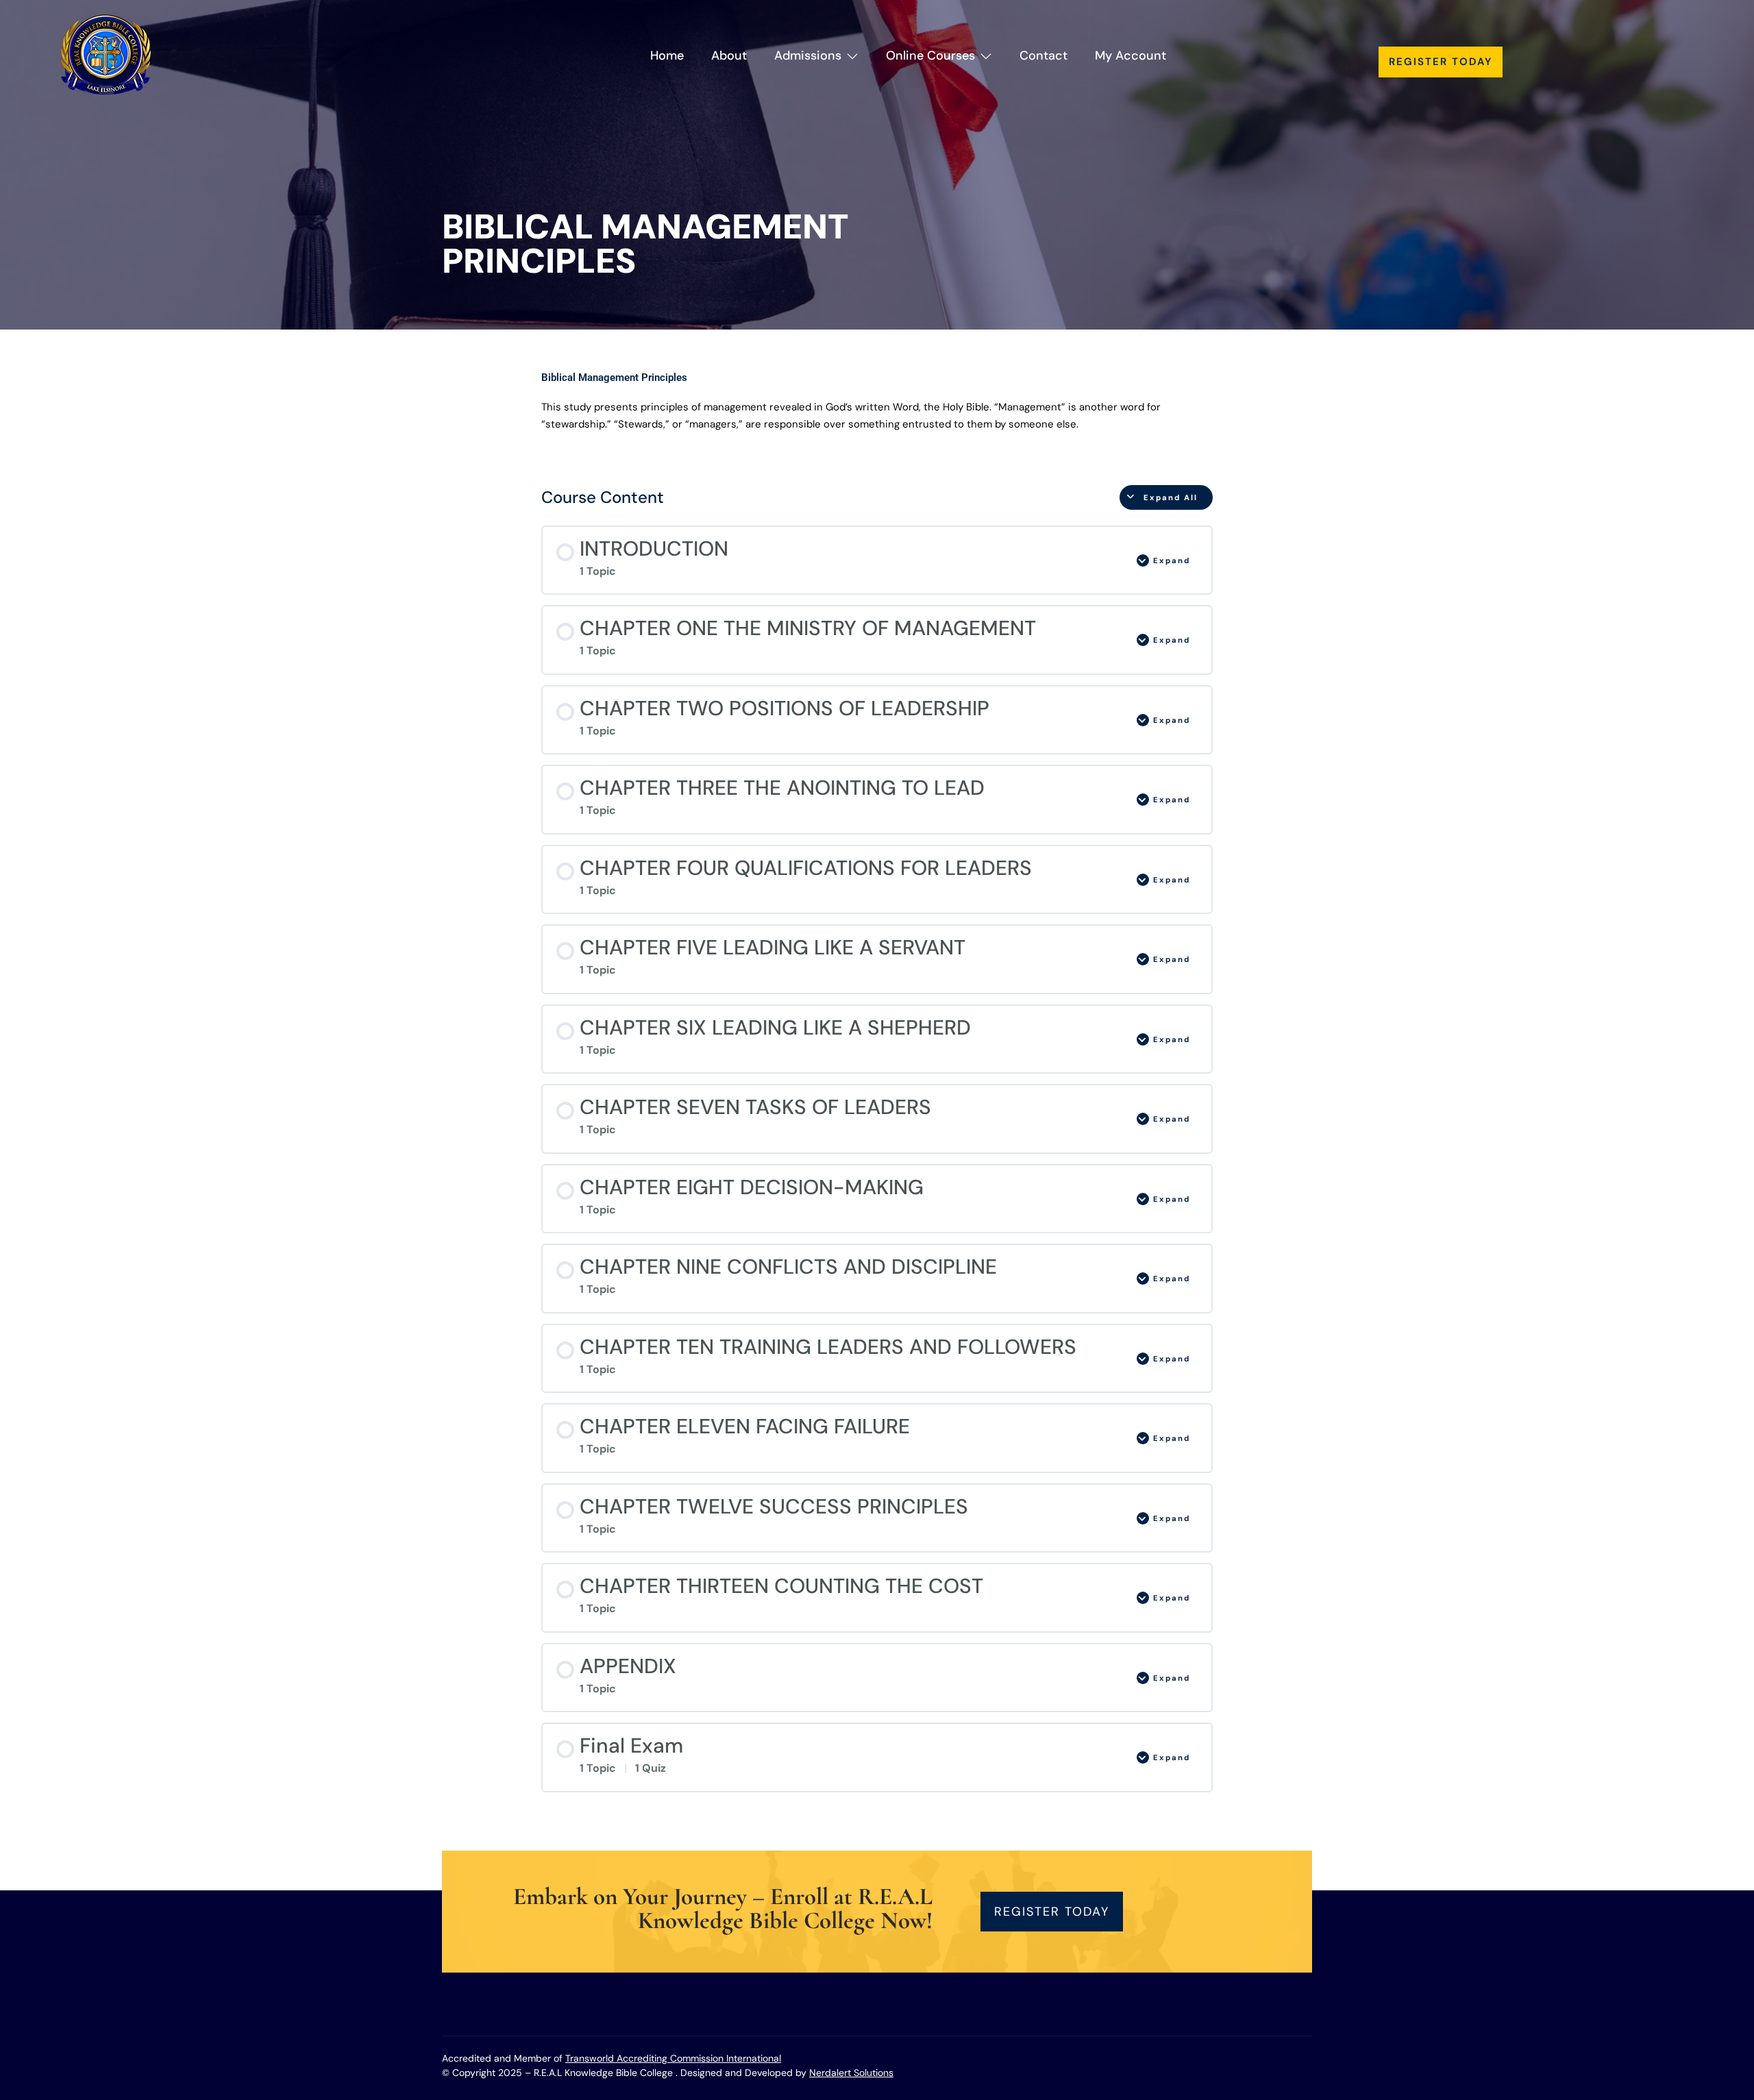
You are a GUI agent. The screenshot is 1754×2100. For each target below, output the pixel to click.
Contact (1043, 55)
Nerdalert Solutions (851, 2073)
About (729, 55)
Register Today (1441, 62)
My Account (1131, 55)
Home (667, 55)
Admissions (808, 55)
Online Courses (930, 55)
